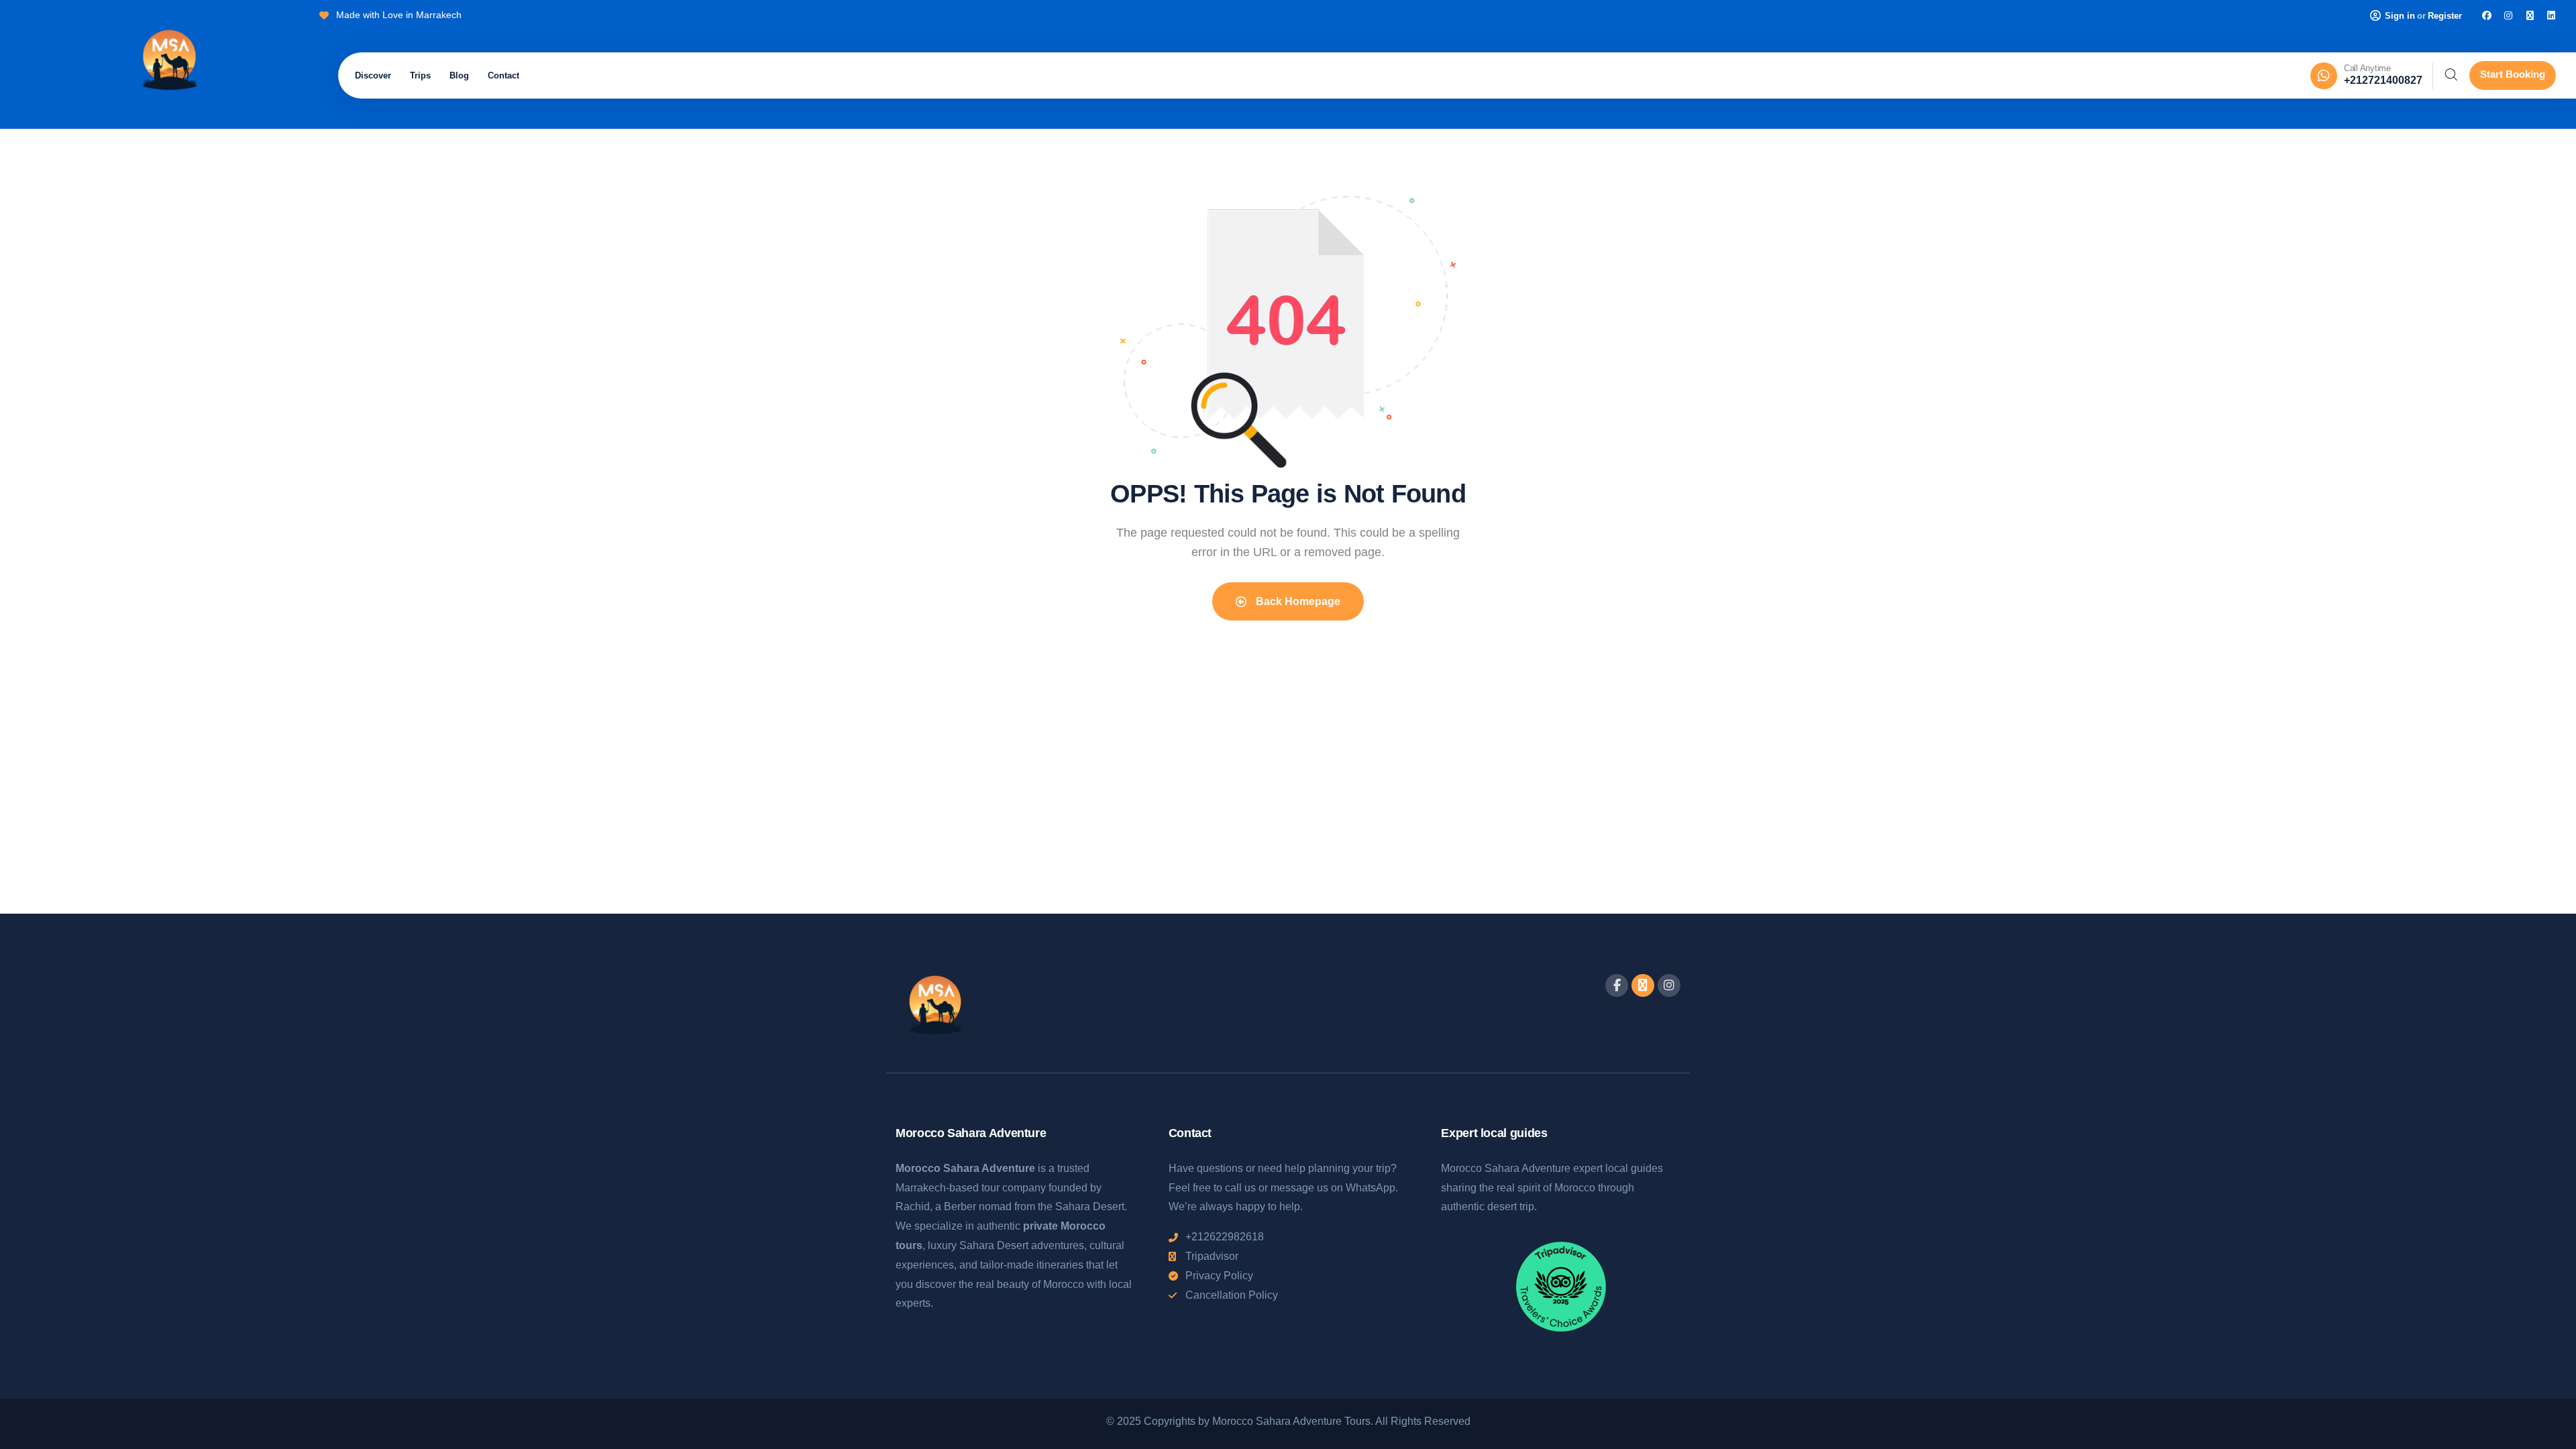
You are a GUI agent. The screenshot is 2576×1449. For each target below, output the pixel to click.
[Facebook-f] (1617, 985)
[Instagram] (2508, 15)
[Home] (169, 62)
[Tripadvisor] (2530, 15)
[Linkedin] (2551, 15)
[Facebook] (2487, 15)
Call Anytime (2367, 68)
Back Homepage (1297, 601)
